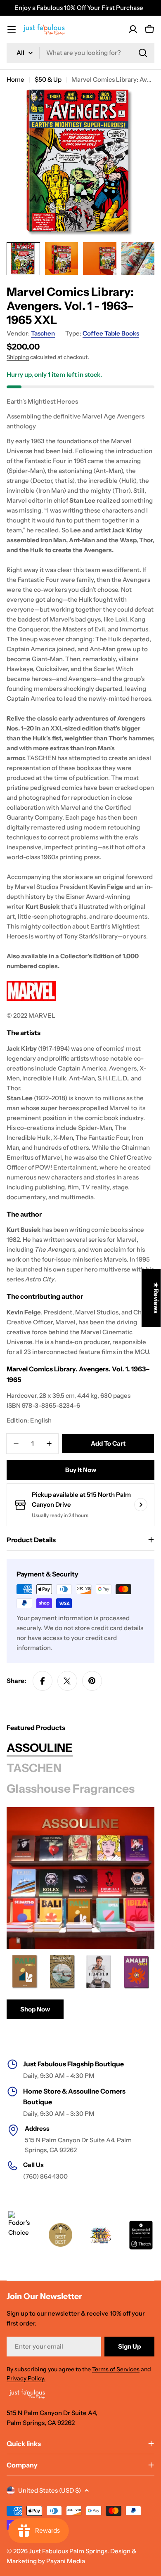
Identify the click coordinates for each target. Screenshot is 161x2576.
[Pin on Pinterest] (92, 1681)
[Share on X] (67, 1681)
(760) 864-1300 (45, 2176)
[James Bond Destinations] (62, 1972)
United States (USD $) (50, 2490)
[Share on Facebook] (43, 1681)
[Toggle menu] (12, 29)
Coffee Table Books (111, 333)
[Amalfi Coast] (137, 1972)
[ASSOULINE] (80, 1878)
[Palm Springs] (25, 1972)
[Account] (133, 29)
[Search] (143, 53)
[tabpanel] (80, 1986)
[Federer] (99, 1972)
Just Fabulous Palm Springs (68, 2551)
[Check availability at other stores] (141, 1505)
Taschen (43, 333)
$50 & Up (48, 79)
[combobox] (80, 53)
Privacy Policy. (26, 2378)
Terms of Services (116, 2369)
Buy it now (81, 1470)
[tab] (40, 1748)
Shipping (18, 357)
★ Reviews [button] (156, 1298)
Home (15, 79)
